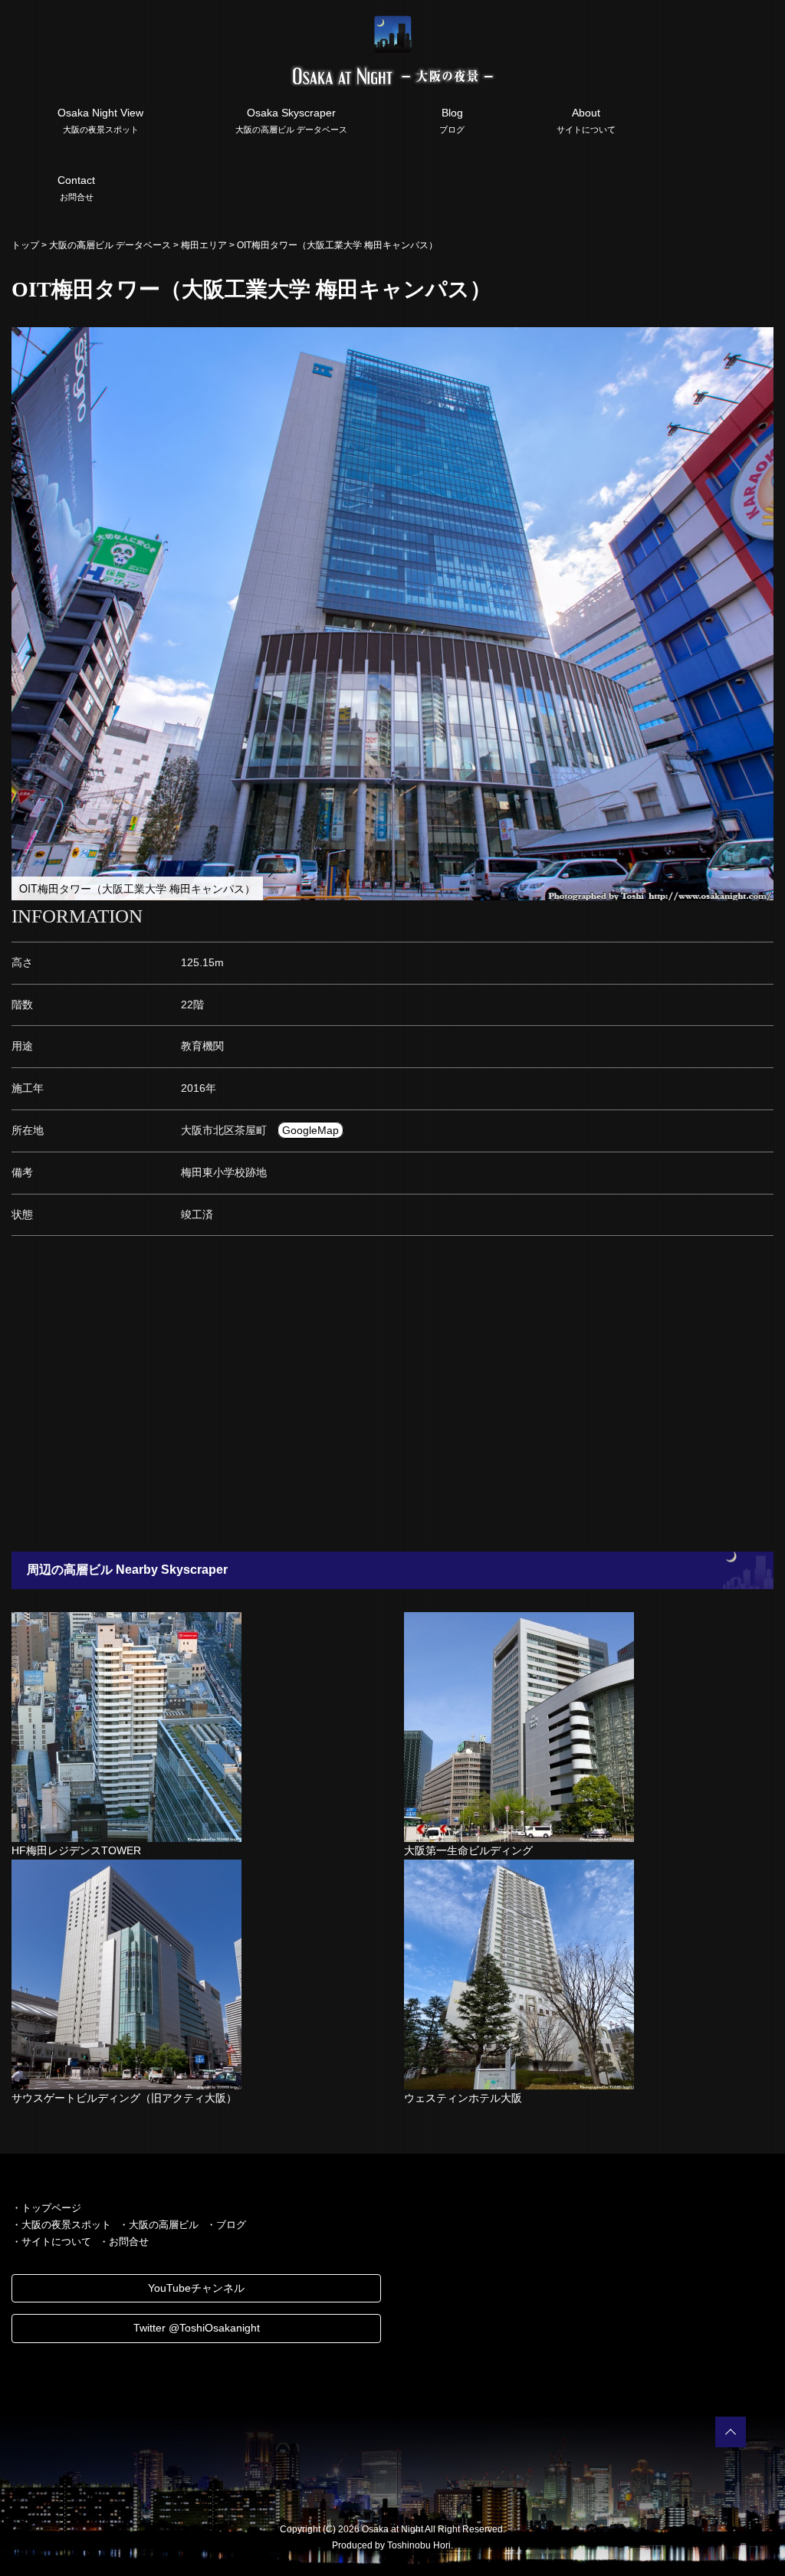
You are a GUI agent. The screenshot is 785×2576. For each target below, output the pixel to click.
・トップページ (46, 2208)
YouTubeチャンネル (196, 2288)
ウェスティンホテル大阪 (463, 2098)
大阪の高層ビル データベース (110, 245)
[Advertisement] (392, 1398)
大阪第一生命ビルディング (468, 1850)
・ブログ (226, 2225)
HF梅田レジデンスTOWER (76, 1850)
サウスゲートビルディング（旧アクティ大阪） (124, 2098)
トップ (25, 245)
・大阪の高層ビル (159, 2225)
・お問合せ (124, 2242)
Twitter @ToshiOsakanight (197, 2328)
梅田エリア (204, 245)
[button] (760, 341)
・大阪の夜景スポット (61, 2225)
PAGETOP (731, 2432)
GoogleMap (310, 1130)
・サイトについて (51, 2242)
